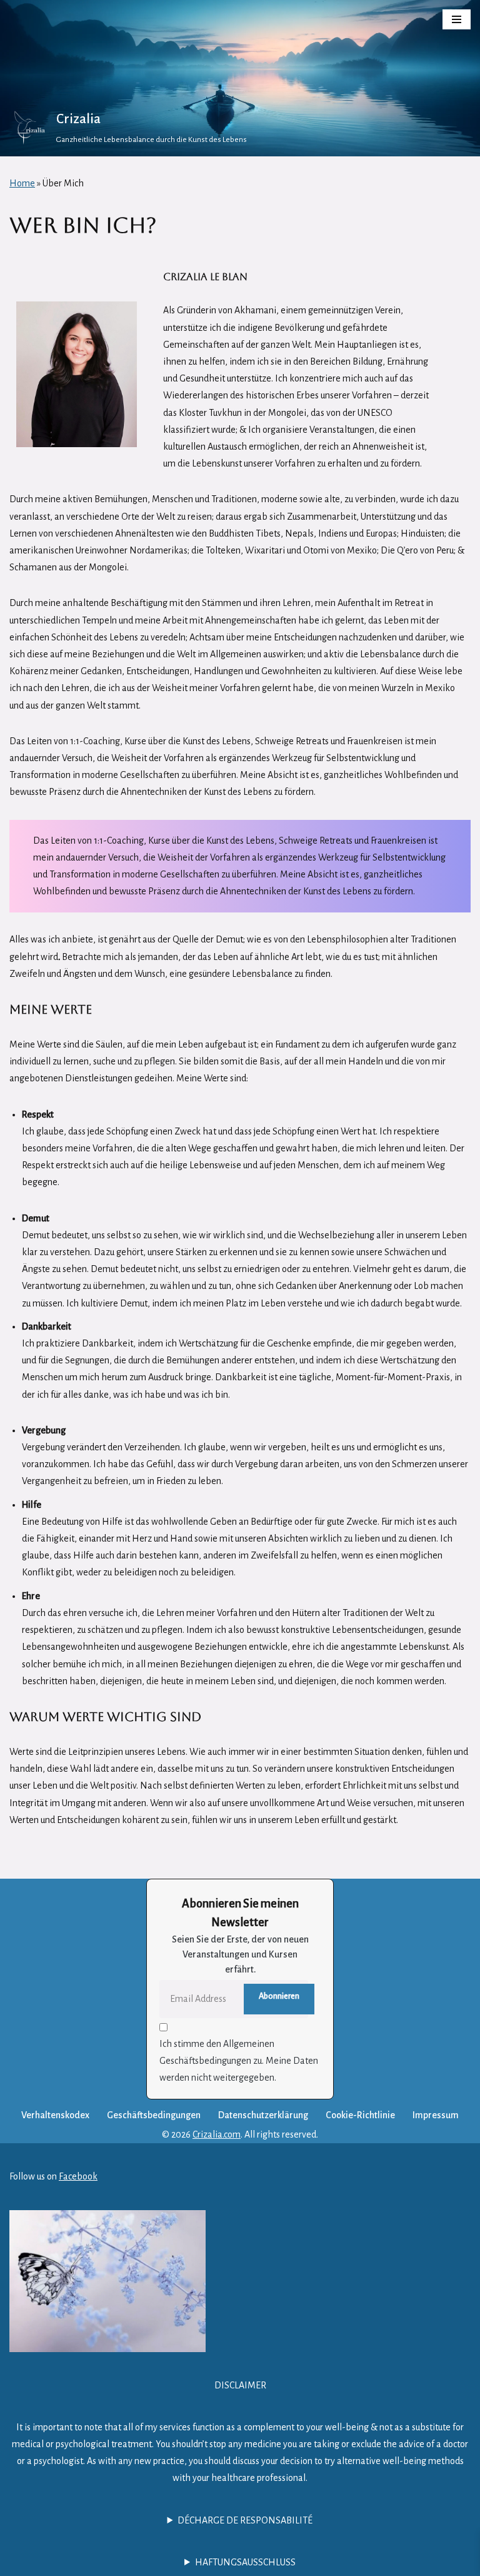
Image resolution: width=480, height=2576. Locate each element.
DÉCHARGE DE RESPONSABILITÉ (245, 2520)
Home (22, 183)
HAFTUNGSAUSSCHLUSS (245, 2562)
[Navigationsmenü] (457, 19)
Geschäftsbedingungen (154, 2115)
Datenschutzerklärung (263, 2115)
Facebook (78, 2176)
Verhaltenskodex (55, 2115)
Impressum (436, 2115)
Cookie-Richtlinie (360, 2115)
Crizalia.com (217, 2134)
